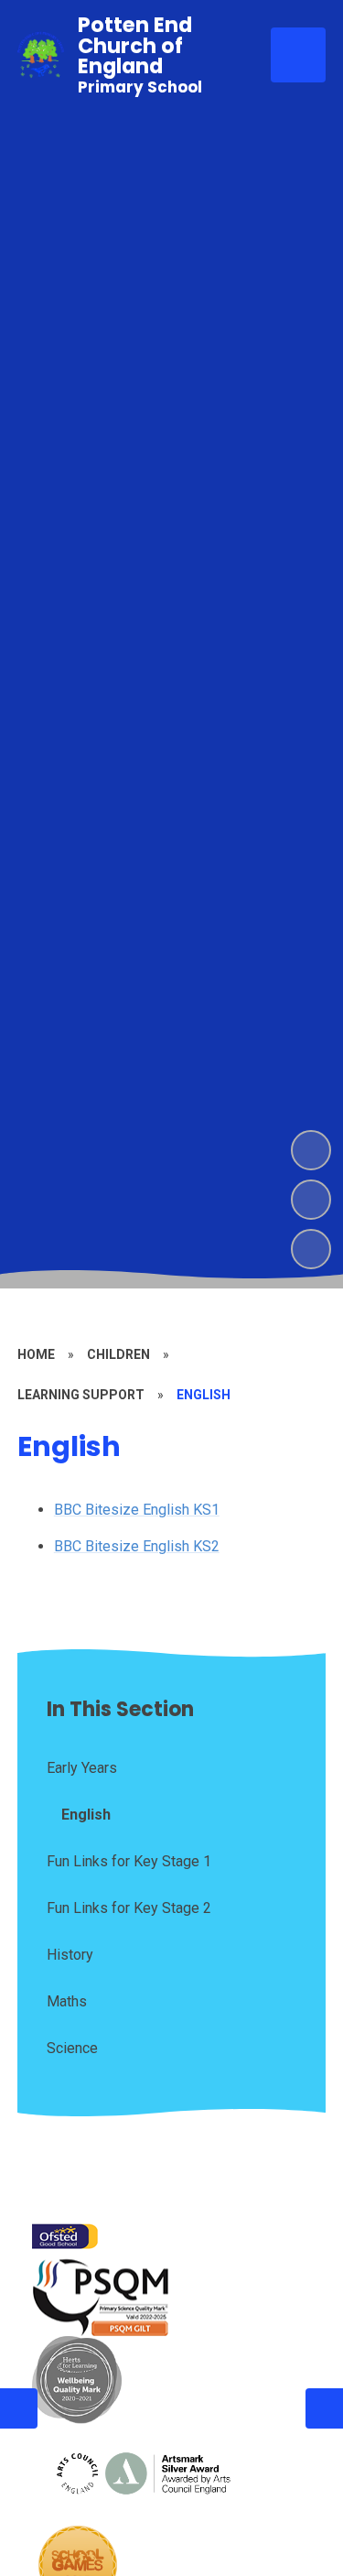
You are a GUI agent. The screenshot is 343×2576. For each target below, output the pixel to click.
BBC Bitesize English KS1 (137, 1510)
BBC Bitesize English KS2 (137, 1546)
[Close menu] (298, 55)
